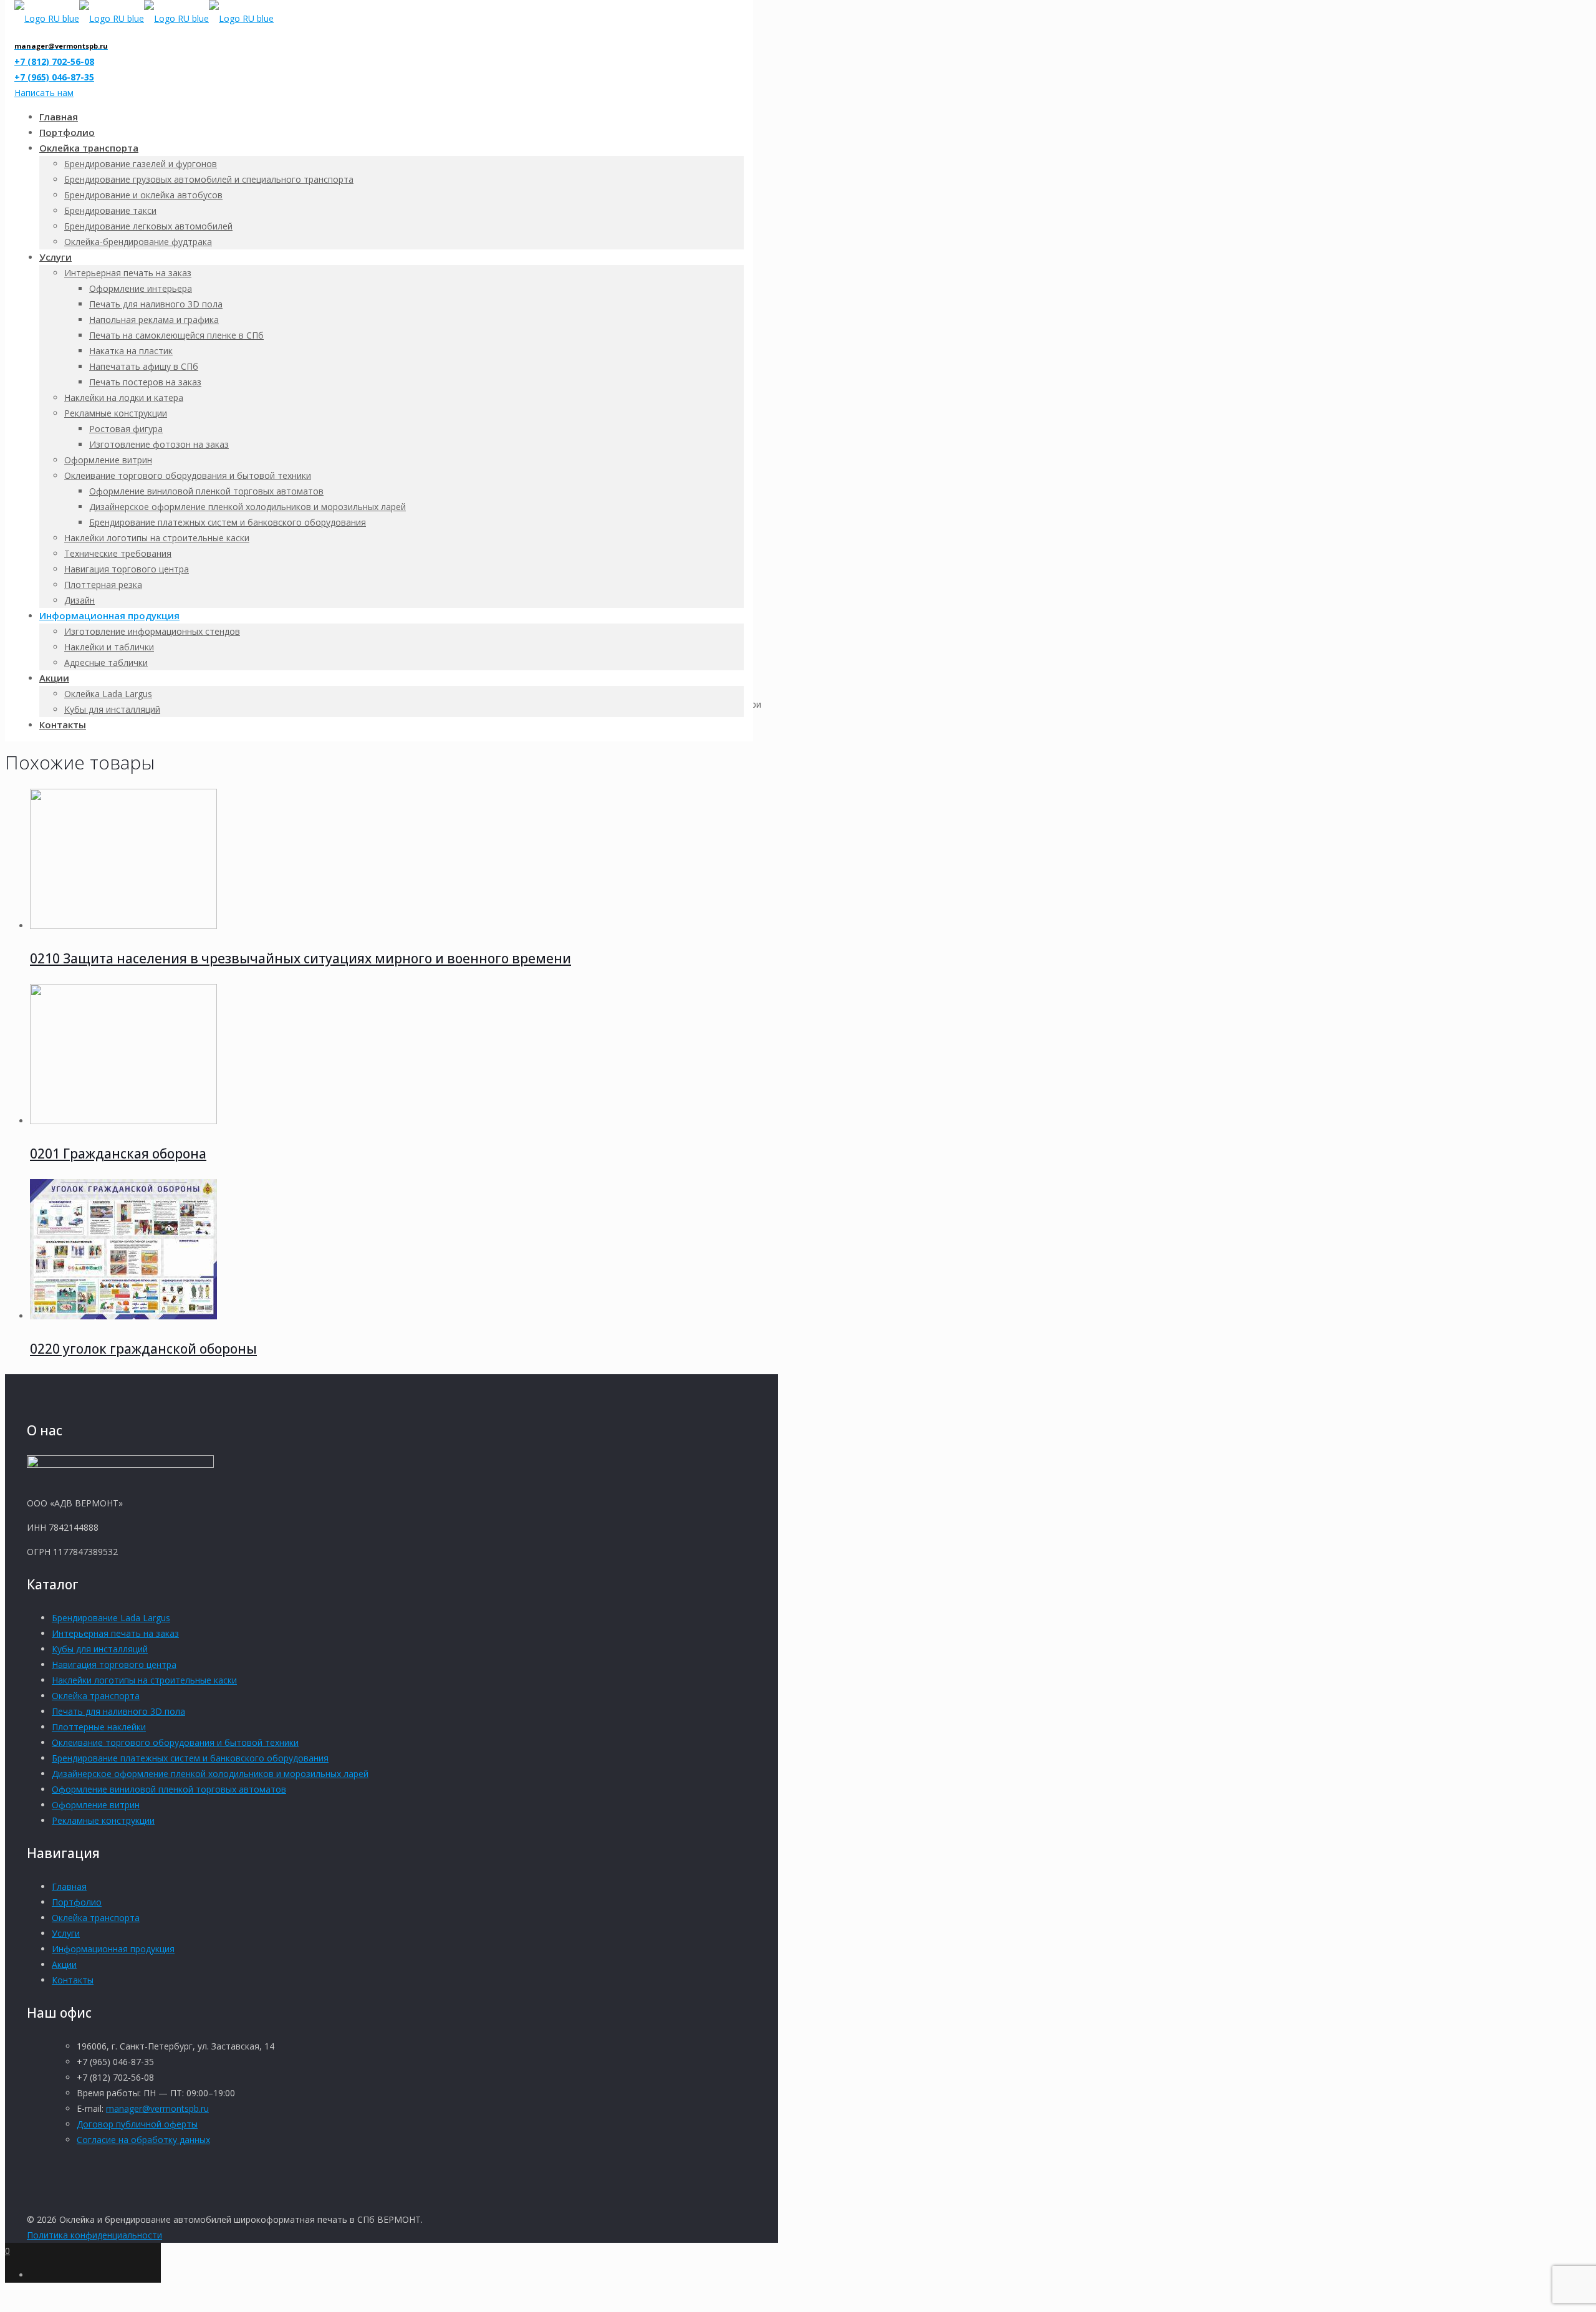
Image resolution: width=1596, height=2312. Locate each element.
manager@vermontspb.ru (157, 2108)
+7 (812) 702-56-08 (54, 61)
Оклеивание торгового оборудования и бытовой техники (175, 1742)
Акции (64, 1964)
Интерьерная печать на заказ (115, 1633)
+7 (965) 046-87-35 (54, 77)
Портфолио (77, 1902)
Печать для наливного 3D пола (118, 1711)
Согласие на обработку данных (143, 2140)
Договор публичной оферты (137, 2124)
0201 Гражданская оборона (118, 1154)
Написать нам (44, 93)
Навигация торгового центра (114, 1664)
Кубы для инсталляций (100, 1649)
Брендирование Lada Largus (111, 1618)
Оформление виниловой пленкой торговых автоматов (169, 1789)
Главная (69, 1886)
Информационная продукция (113, 1949)
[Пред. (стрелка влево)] (22, 1156)
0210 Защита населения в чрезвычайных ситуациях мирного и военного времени (300, 958)
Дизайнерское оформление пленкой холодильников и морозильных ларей (210, 1774)
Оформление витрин (96, 1805)
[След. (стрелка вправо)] (1574, 1156)
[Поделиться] (1555, 14)
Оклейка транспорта (96, 1696)
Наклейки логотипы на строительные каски (144, 1680)
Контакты (73, 1980)
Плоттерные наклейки (99, 1727)
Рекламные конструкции (103, 1820)
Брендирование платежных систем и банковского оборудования (190, 1758)
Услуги (66, 1933)
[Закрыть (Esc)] (1582, 14)
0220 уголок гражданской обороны (143, 1349)
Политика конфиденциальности (94, 2235)
